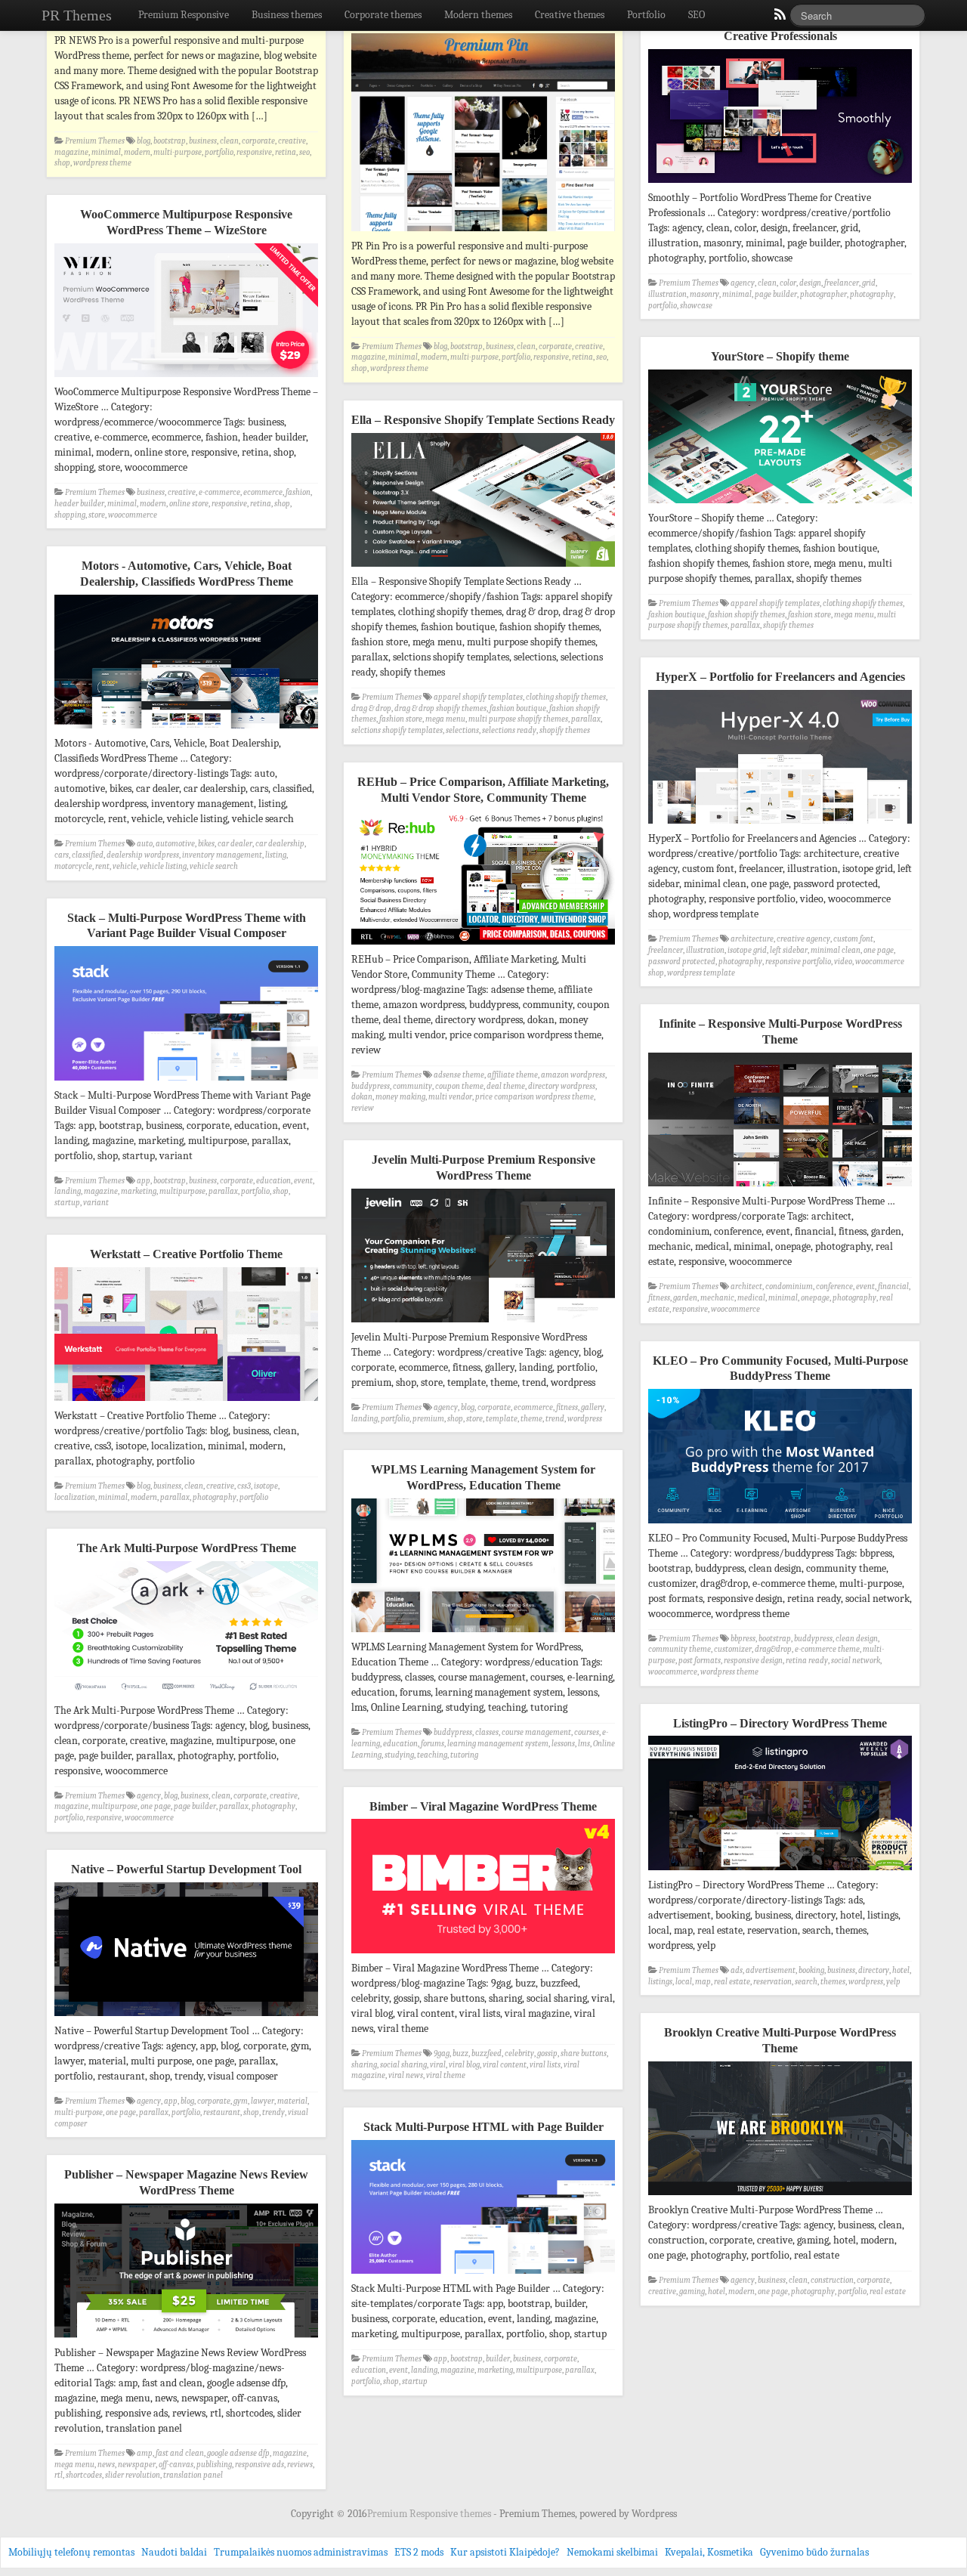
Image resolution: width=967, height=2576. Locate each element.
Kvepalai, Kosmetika (709, 2552)
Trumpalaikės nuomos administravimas (301, 2552)
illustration (667, 294)
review (363, 1108)
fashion (298, 492)
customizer (733, 1649)
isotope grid (747, 950)
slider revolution (133, 2475)
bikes (206, 844)
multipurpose (182, 1191)
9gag (442, 2053)
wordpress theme (102, 163)
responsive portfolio (798, 962)
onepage (815, 1298)
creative (292, 141)
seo (304, 152)
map (703, 1982)
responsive (254, 152)
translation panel (193, 2475)
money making (400, 1097)
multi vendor (450, 1097)
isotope (266, 1486)
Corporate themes (383, 15)
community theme (680, 1649)
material (292, 2101)
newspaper (137, 2465)
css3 (244, 1486)
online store (189, 504)
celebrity (519, 2053)
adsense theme (459, 1075)
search (806, 1982)
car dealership (280, 844)
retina (286, 152)
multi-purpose (178, 152)
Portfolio (646, 15)
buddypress (371, 1086)
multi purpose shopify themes (518, 719)
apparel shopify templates (775, 603)
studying (399, 1755)
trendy (273, 2112)
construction (832, 2280)
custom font (853, 939)
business (203, 141)
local (684, 1982)
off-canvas (176, 2465)
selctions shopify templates (397, 730)
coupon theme (459, 1086)
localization (75, 1497)
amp (145, 2453)
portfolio (219, 152)
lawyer (263, 2101)
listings (660, 1982)
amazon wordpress (573, 1075)
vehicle (125, 866)
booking (811, 1970)
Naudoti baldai (174, 2552)
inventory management (222, 855)
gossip (547, 2053)
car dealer (235, 844)
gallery (593, 1407)
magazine (71, 152)
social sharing (403, 2065)
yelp (893, 1982)
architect (746, 1286)
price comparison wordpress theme (534, 1097)
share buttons (584, 2053)
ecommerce (263, 492)
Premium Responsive (184, 15)
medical (751, 1298)
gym (241, 2101)
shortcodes (84, 2475)
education (273, 1181)
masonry (704, 294)
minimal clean (836, 950)
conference (834, 1286)
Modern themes (478, 15)
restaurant (222, 2112)
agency (743, 283)
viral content (505, 2065)
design (810, 283)
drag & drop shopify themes (440, 708)
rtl (59, 2475)
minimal (106, 152)
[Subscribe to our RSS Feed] (779, 18)
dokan (362, 1097)
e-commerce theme (827, 1649)
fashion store (809, 615)
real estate (732, 1982)
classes (487, 1732)
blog (144, 141)
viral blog (464, 2065)
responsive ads (260, 2465)
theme (531, 1419)
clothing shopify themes (863, 603)
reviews (300, 2465)
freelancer (842, 283)
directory (874, 1970)
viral (438, 2065)
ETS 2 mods (419, 2552)
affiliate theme (513, 1075)
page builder (776, 294)
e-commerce (219, 492)
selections (462, 730)
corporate (258, 141)
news (106, 2465)
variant (96, 1203)
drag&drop (773, 1649)
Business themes (287, 15)
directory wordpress (562, 1086)
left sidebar (789, 950)
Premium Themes (95, 141)
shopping (70, 515)
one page (879, 950)
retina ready (807, 1661)
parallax (745, 625)
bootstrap (170, 141)
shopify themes (788, 625)
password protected (682, 962)
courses (587, 1732)
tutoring (464, 1755)
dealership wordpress (143, 855)
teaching (432, 1755)
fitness (659, 1298)
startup (67, 1203)
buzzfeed (487, 2053)
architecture (752, 939)
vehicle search (214, 866)
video (843, 962)
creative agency (803, 939)
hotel (901, 1970)
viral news (406, 2075)
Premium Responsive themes (430, 2514)
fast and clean (180, 2453)
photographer (823, 294)
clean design (857, 1639)
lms (584, 1744)
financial (893, 1286)
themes (833, 1982)
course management (536, 1732)
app (144, 1181)
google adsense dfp (238, 2453)
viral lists (545, 2065)
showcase (696, 306)
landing (68, 1191)
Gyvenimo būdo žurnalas (814, 2552)
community (412, 1086)
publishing (214, 2465)
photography (872, 294)
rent (102, 866)
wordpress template (701, 973)
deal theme (506, 1086)
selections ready (509, 730)
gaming (692, 2291)
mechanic (717, 1298)
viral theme (446, 2075)
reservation (772, 1982)
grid (869, 283)
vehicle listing (163, 866)
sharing (364, 2065)
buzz (460, 2053)
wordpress (585, 1419)
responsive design (753, 1661)
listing (276, 855)
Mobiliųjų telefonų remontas (71, 2552)
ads (737, 1970)
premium (428, 1419)
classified (88, 855)
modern (137, 152)
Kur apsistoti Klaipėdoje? (505, 2552)
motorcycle (73, 866)
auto (145, 844)
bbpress (743, 1639)
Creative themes (570, 15)
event (303, 1181)
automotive (175, 844)
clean (229, 141)
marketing (139, 1191)
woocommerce (133, 515)
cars (62, 855)
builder (498, 2359)
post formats (700, 1661)
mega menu (854, 615)
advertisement (771, 1970)
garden (685, 1298)
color (788, 283)
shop (62, 163)
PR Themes (77, 15)
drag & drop (371, 708)
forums (433, 1744)
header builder (79, 504)
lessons (563, 1744)
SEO (697, 15)
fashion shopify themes (746, 615)
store (97, 515)
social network (856, 1661)
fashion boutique (677, 615)
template (502, 1419)
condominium (789, 1286)
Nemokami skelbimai (612, 2552)
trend (555, 1419)
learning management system (498, 1744)
